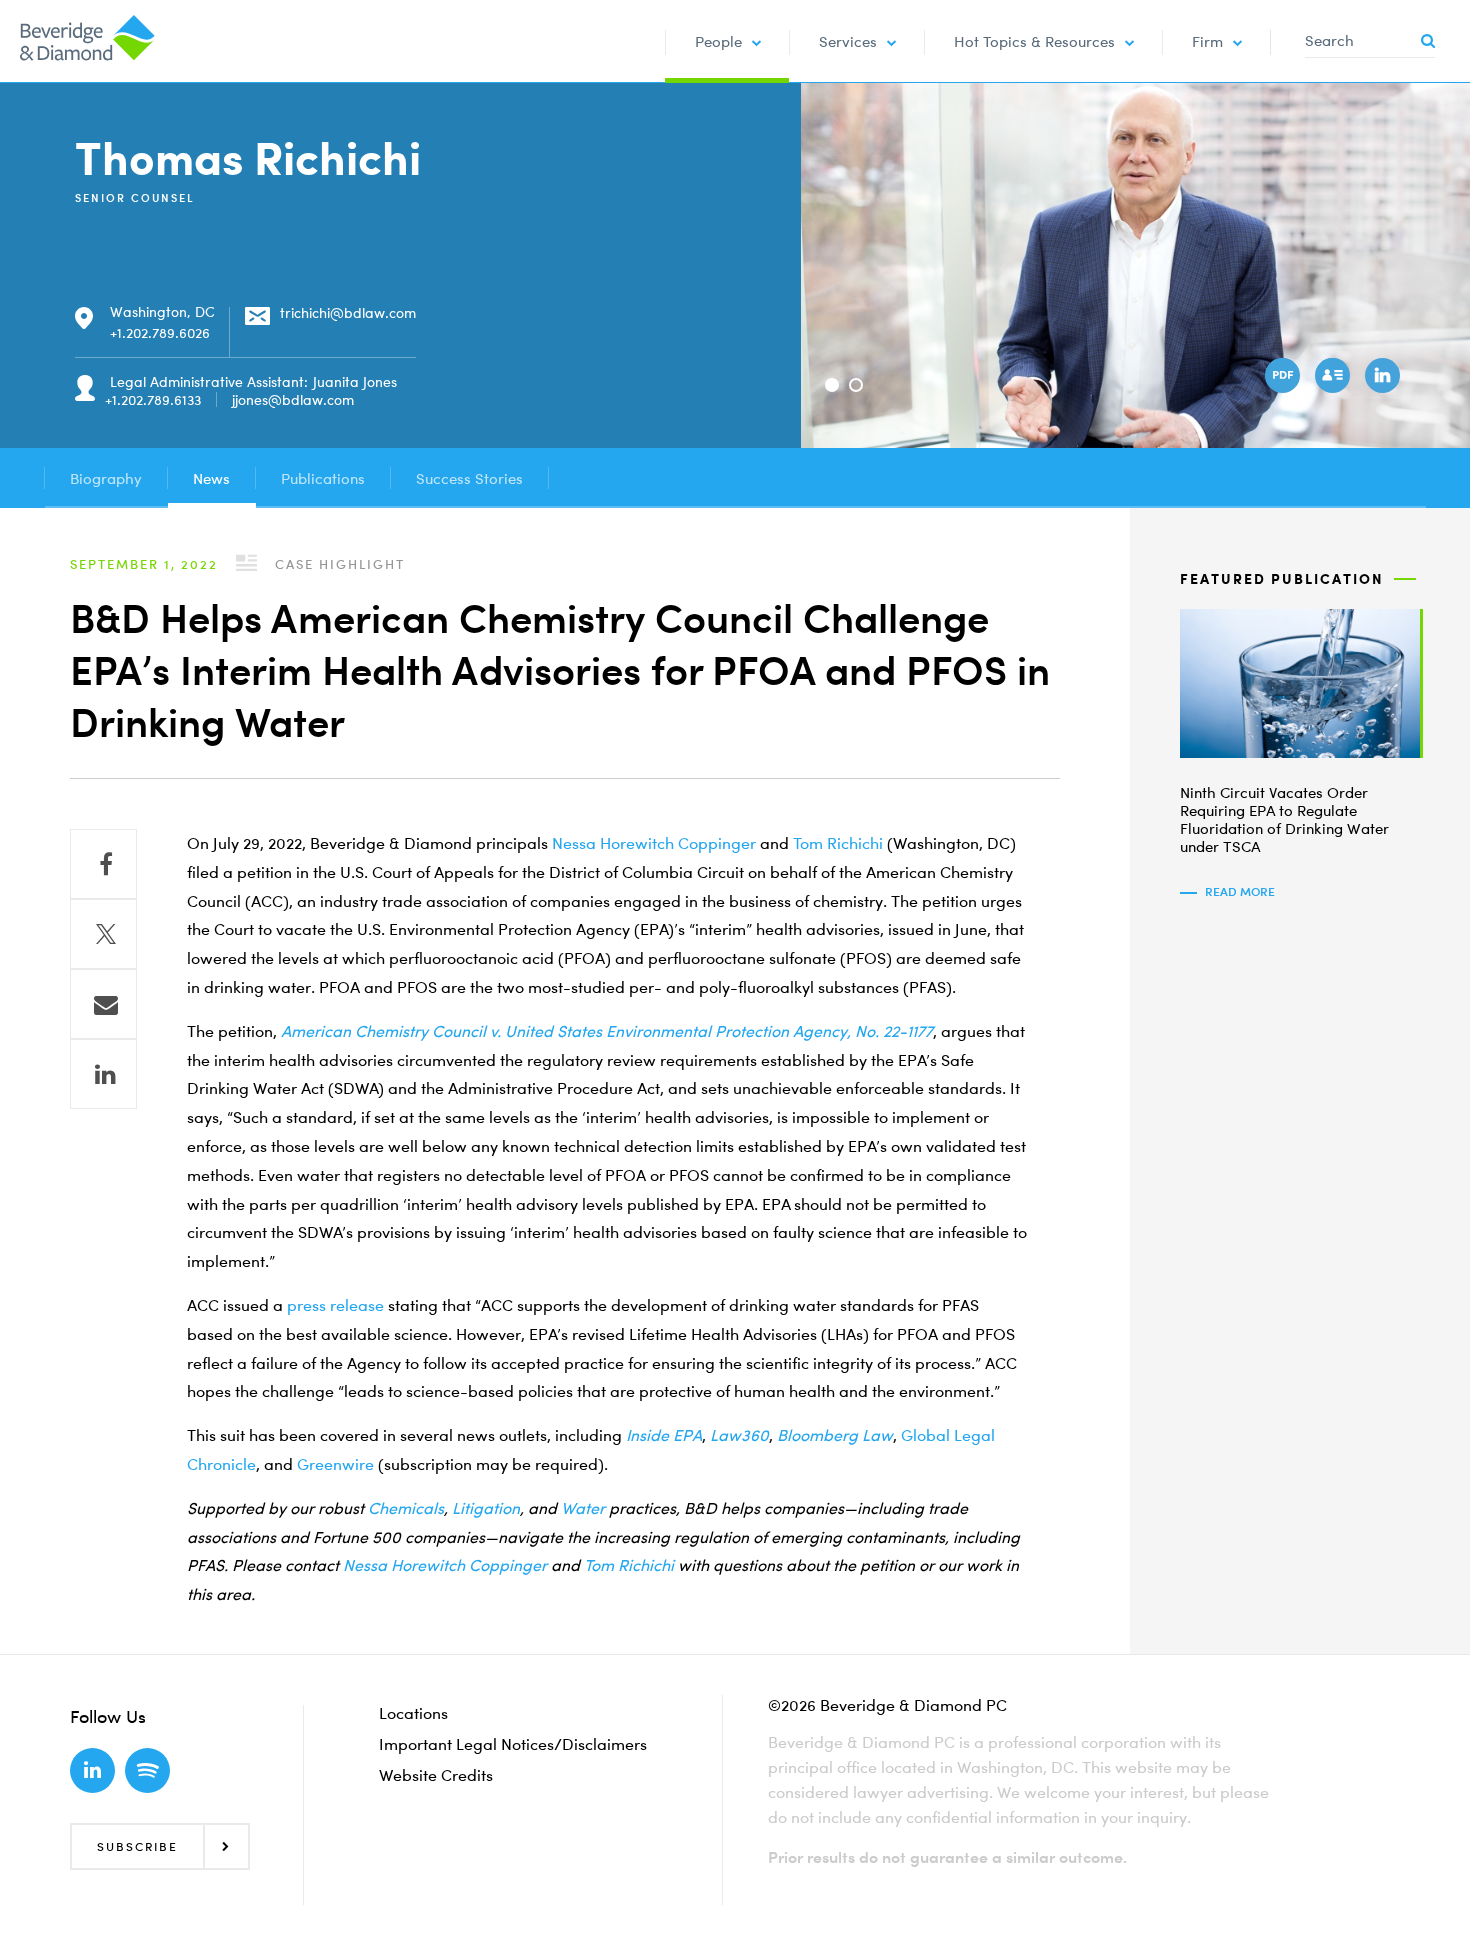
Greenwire (335, 1464)
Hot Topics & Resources (1034, 41)
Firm (1207, 41)
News (211, 478)
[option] (1135, 265)
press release (335, 1305)
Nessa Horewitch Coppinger (654, 843)
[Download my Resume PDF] (1285, 378)
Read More (1240, 891)
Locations (413, 1713)
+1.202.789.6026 (160, 332)
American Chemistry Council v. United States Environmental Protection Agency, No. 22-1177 (607, 1031)
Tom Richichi (838, 843)
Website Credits (436, 1775)
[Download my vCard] (1335, 378)
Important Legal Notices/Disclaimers (513, 1744)
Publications (323, 478)
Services (848, 41)
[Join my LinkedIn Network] (1385, 378)
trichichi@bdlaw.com (348, 312)
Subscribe (137, 1846)
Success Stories (469, 478)
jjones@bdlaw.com (293, 399)
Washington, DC (162, 311)
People (718, 41)
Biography (106, 478)
